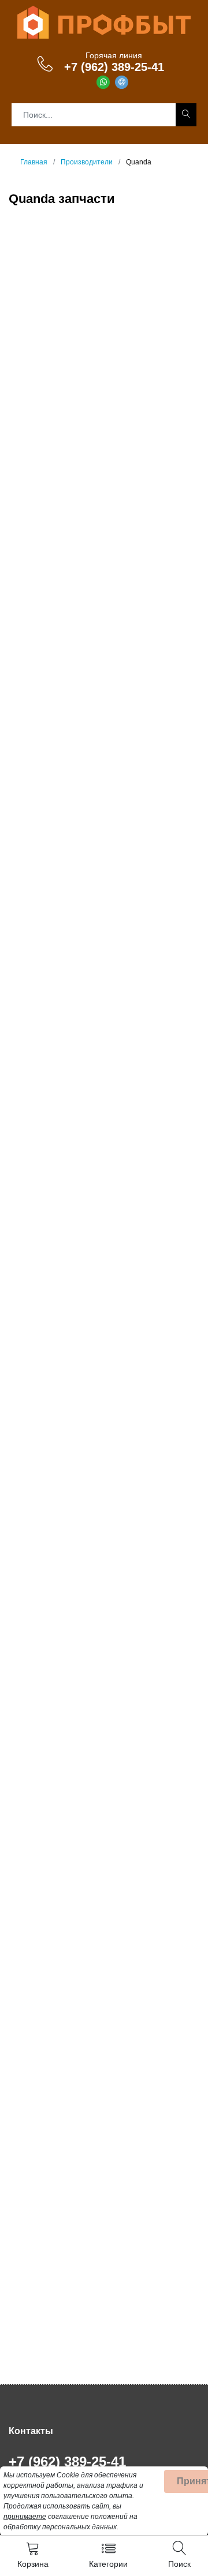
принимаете (25, 2517)
